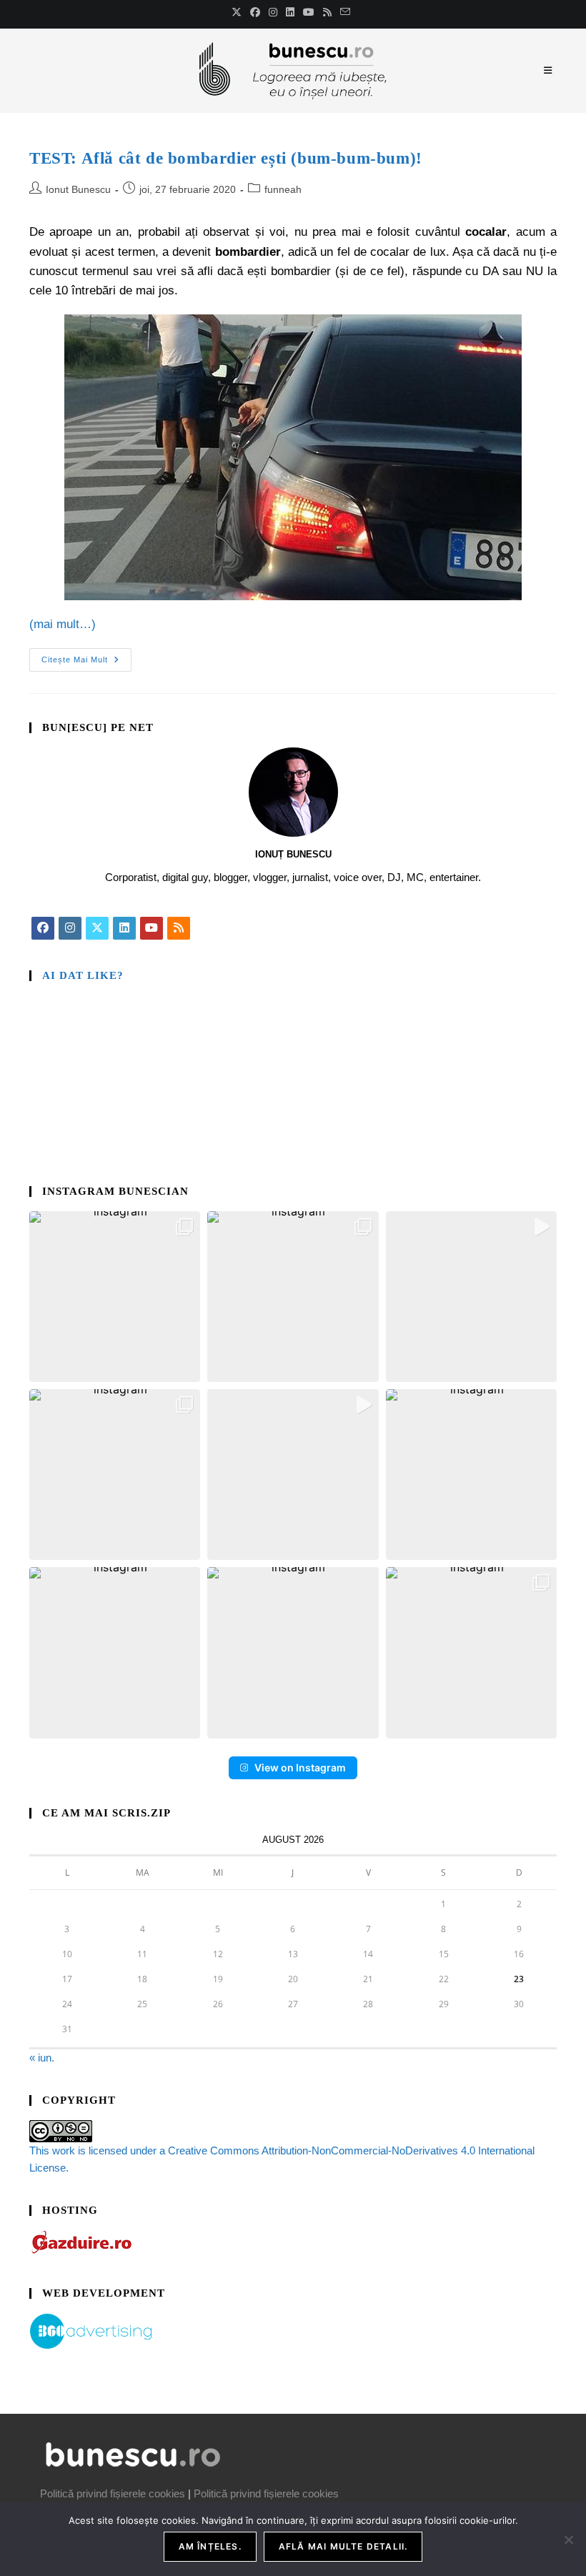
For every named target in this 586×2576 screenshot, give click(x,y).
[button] (115, 1297)
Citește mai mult (86, 656)
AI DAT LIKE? (83, 975)
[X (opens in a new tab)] (239, 12)
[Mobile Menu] (550, 70)
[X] (97, 928)
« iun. (42, 2058)
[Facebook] (43, 928)
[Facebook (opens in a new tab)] (255, 12)
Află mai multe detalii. (343, 2546)
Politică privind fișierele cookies (113, 2493)
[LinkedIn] (124, 928)
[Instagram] (70, 928)
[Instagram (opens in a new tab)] (273, 12)
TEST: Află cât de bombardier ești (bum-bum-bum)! (226, 158)
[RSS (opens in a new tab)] (327, 12)
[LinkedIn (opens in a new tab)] (290, 12)
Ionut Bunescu (78, 189)
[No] (568, 2540)
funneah (283, 189)
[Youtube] (152, 928)
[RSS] (179, 928)
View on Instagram (300, 1767)
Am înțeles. (210, 2546)
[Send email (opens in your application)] (345, 12)
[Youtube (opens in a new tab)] (309, 12)
